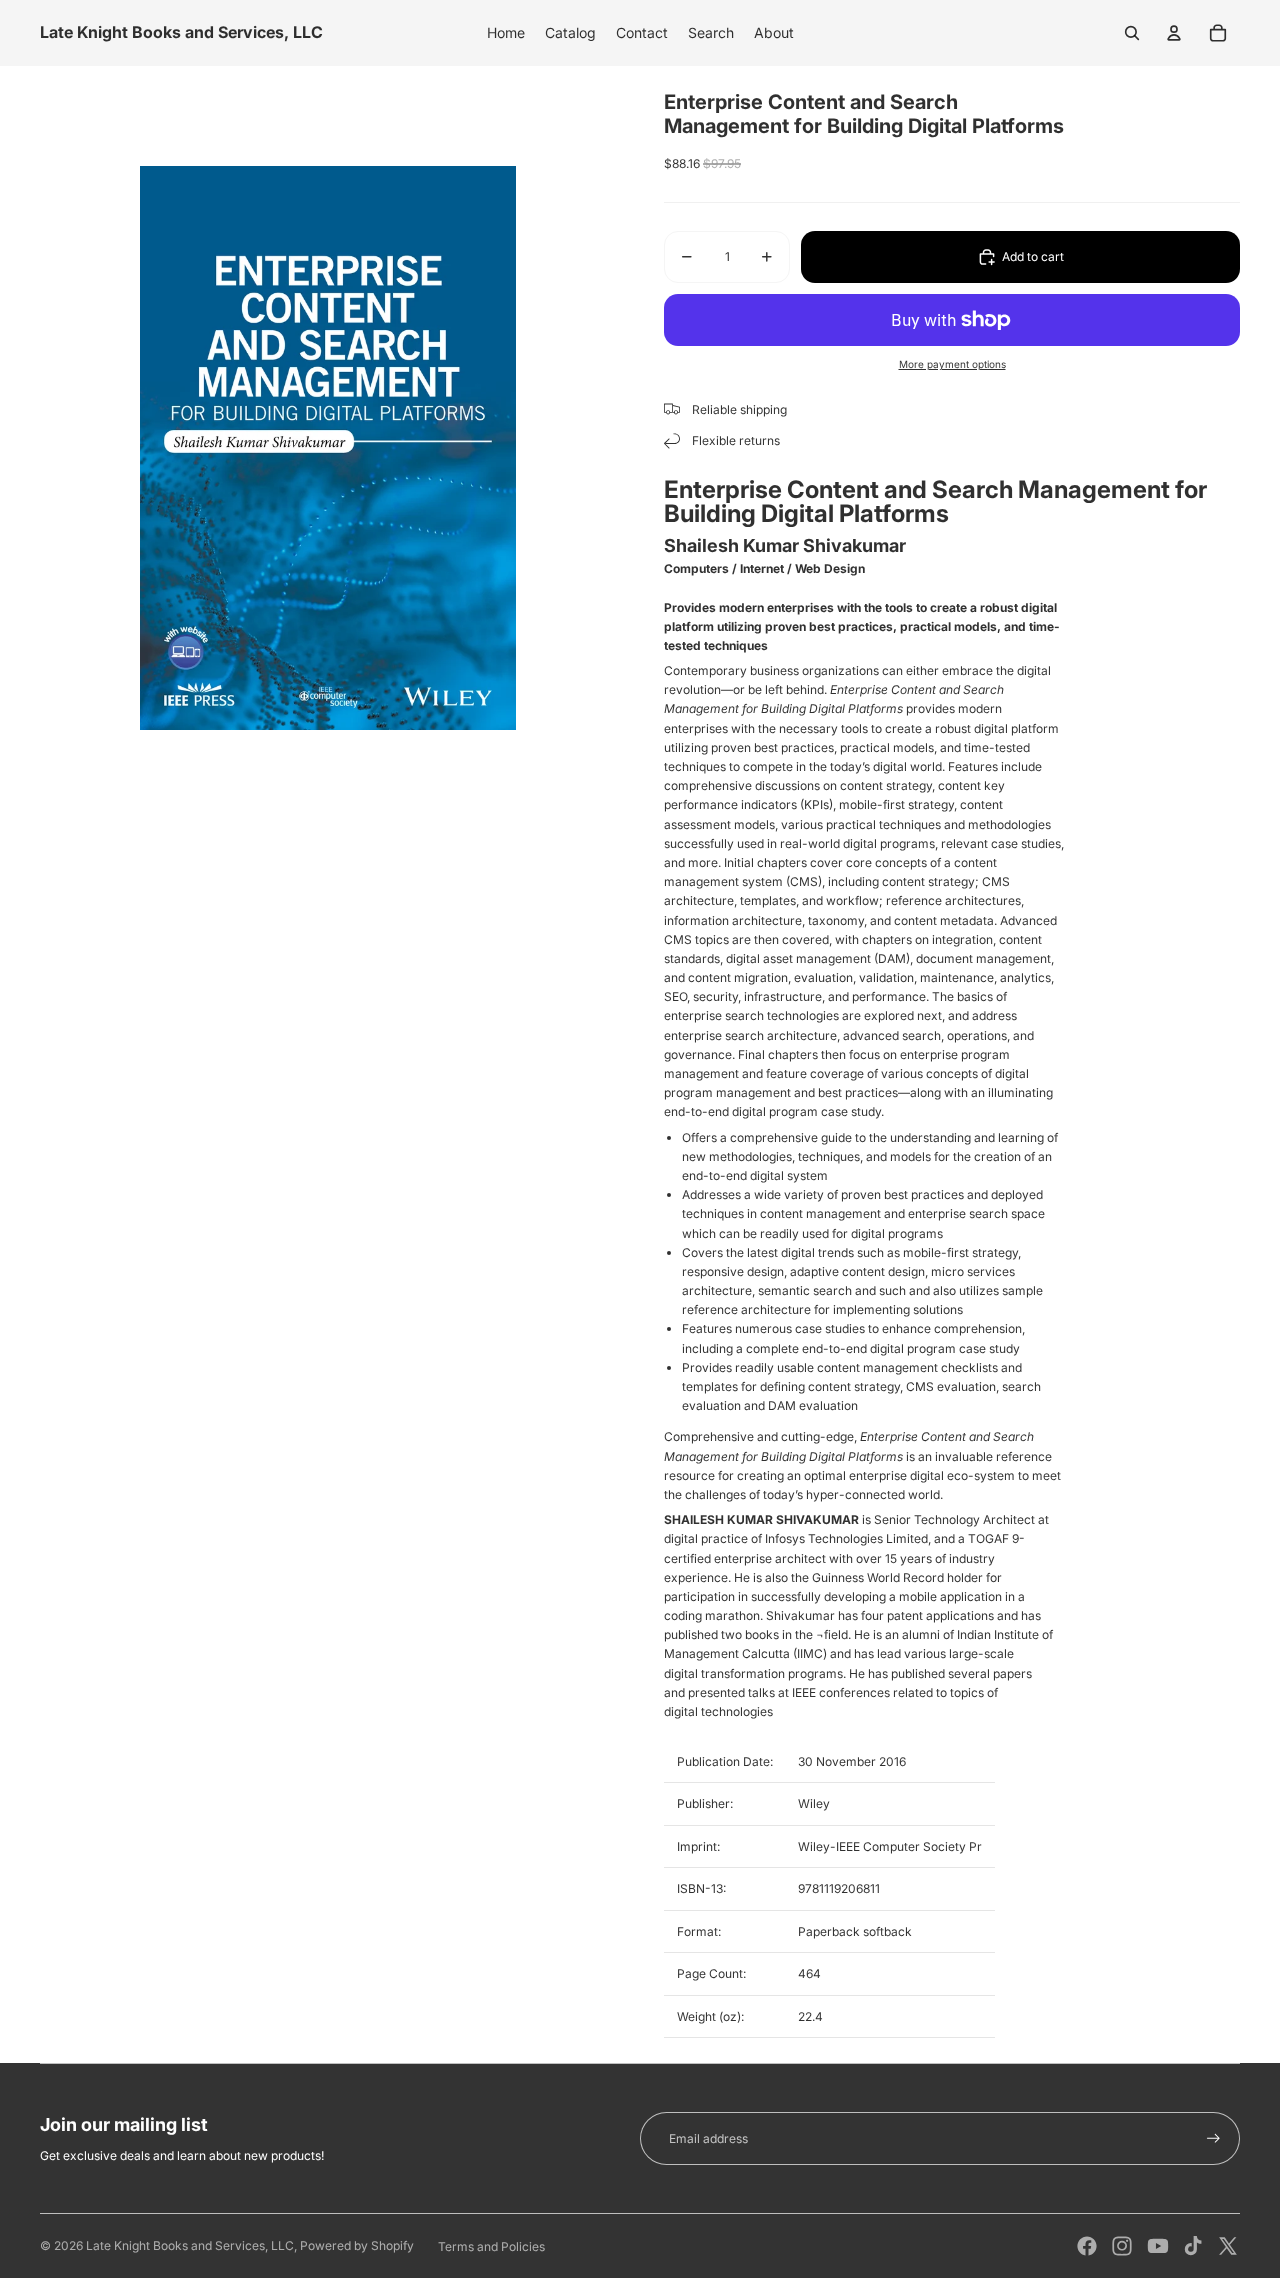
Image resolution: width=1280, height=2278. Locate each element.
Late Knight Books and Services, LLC (190, 2245)
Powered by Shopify (357, 2245)
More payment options (952, 364)
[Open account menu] (1174, 33)
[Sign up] (1213, 2138)
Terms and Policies (491, 2246)
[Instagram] (1122, 2246)
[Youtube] (1158, 2246)
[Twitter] (1228, 2246)
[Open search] (1132, 33)
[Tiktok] (1193, 2246)
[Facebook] (1087, 2246)
